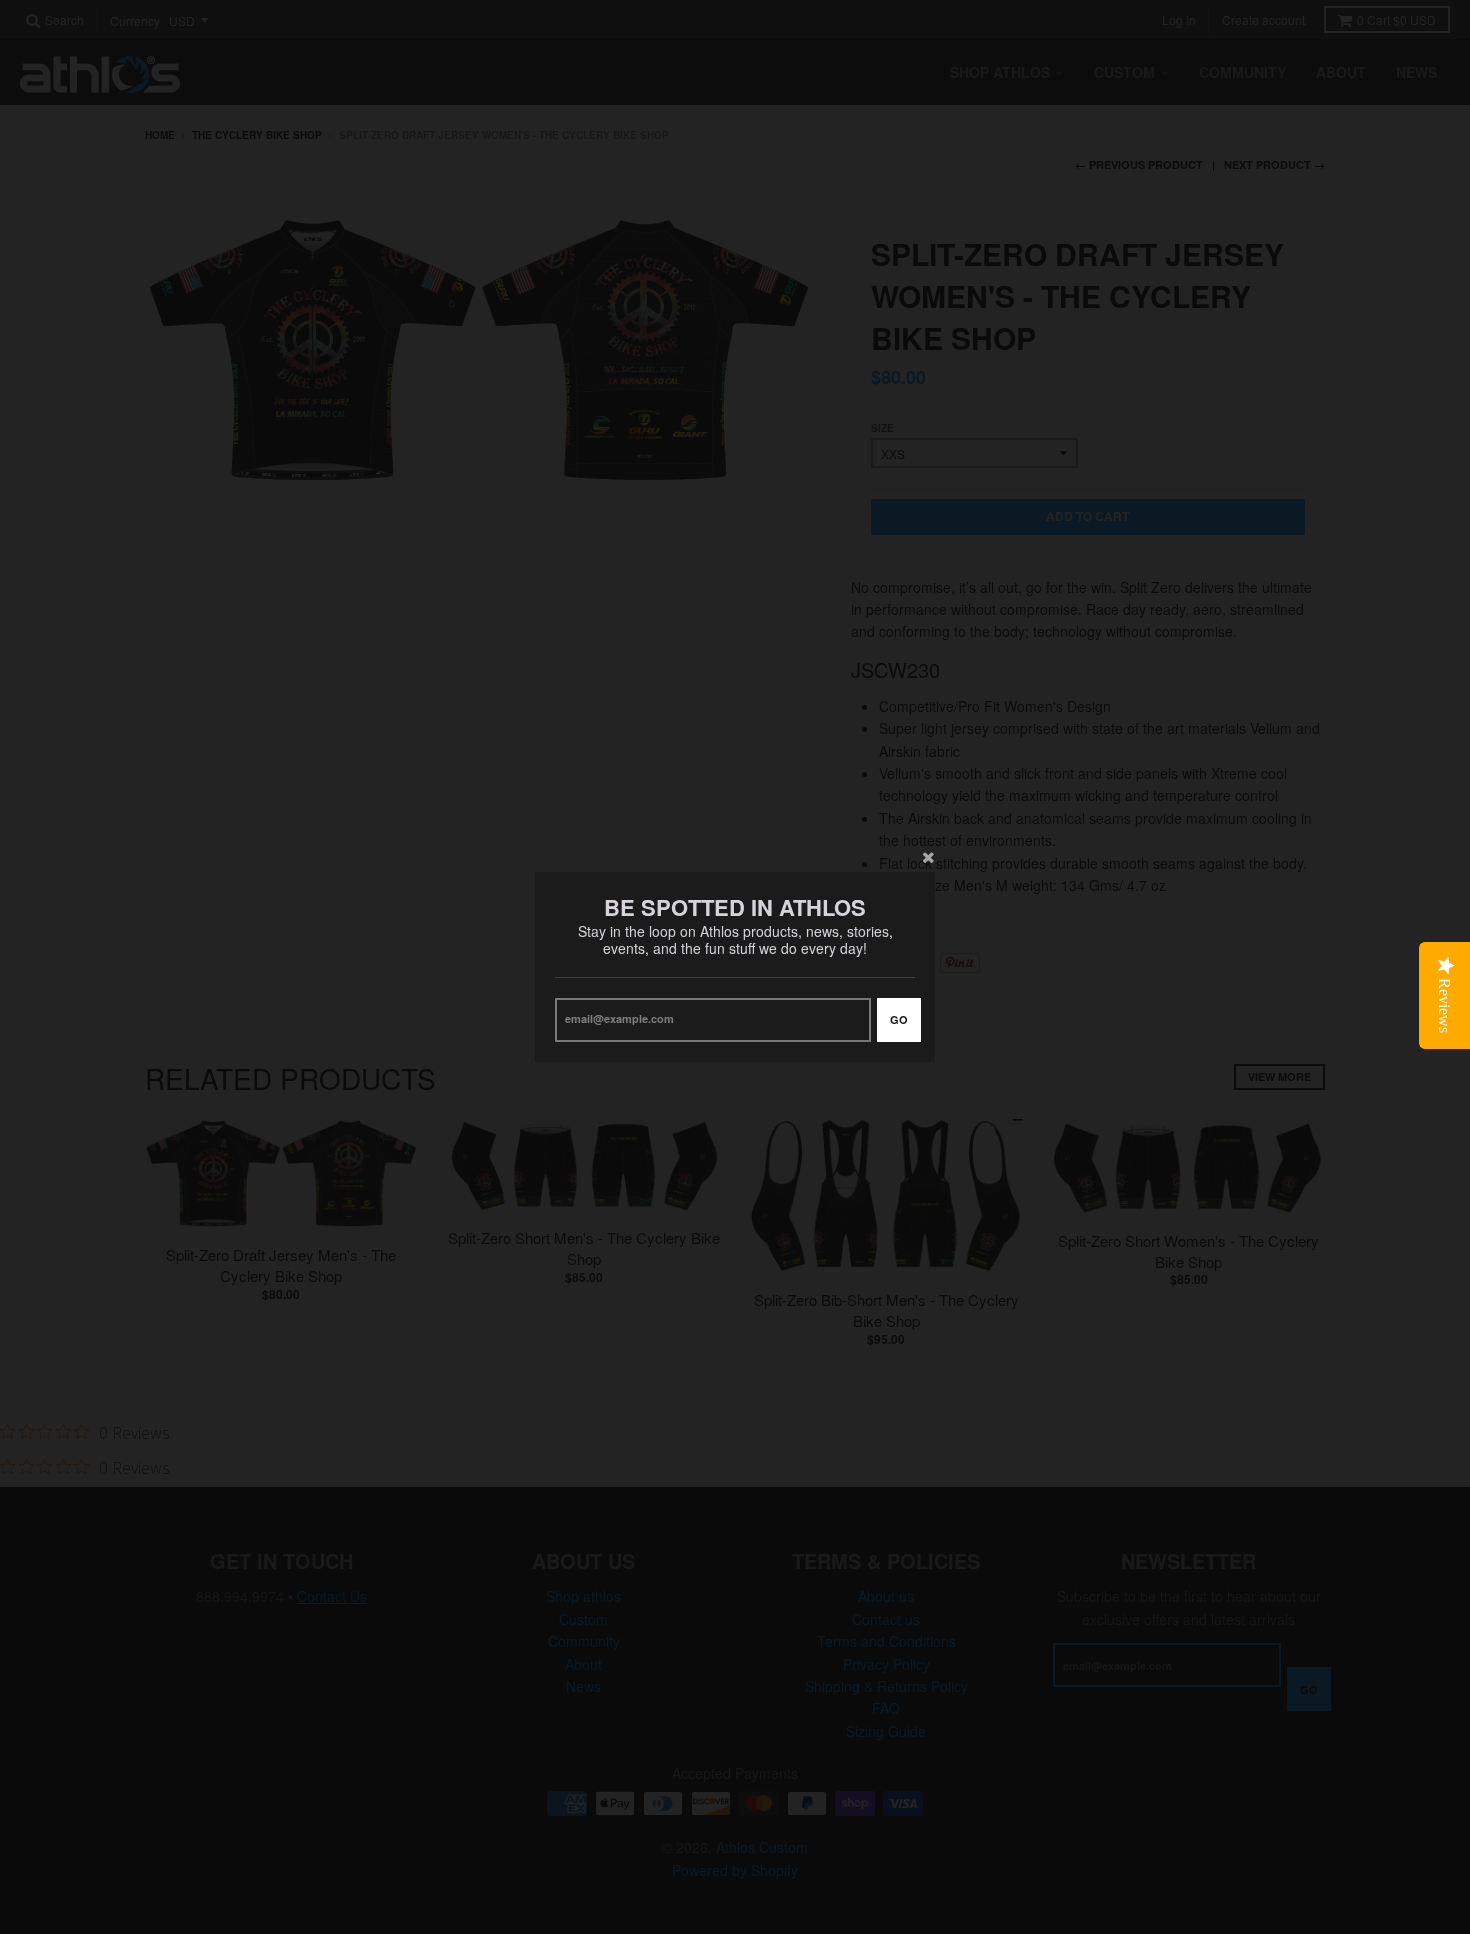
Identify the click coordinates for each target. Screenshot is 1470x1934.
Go (899, 1019)
